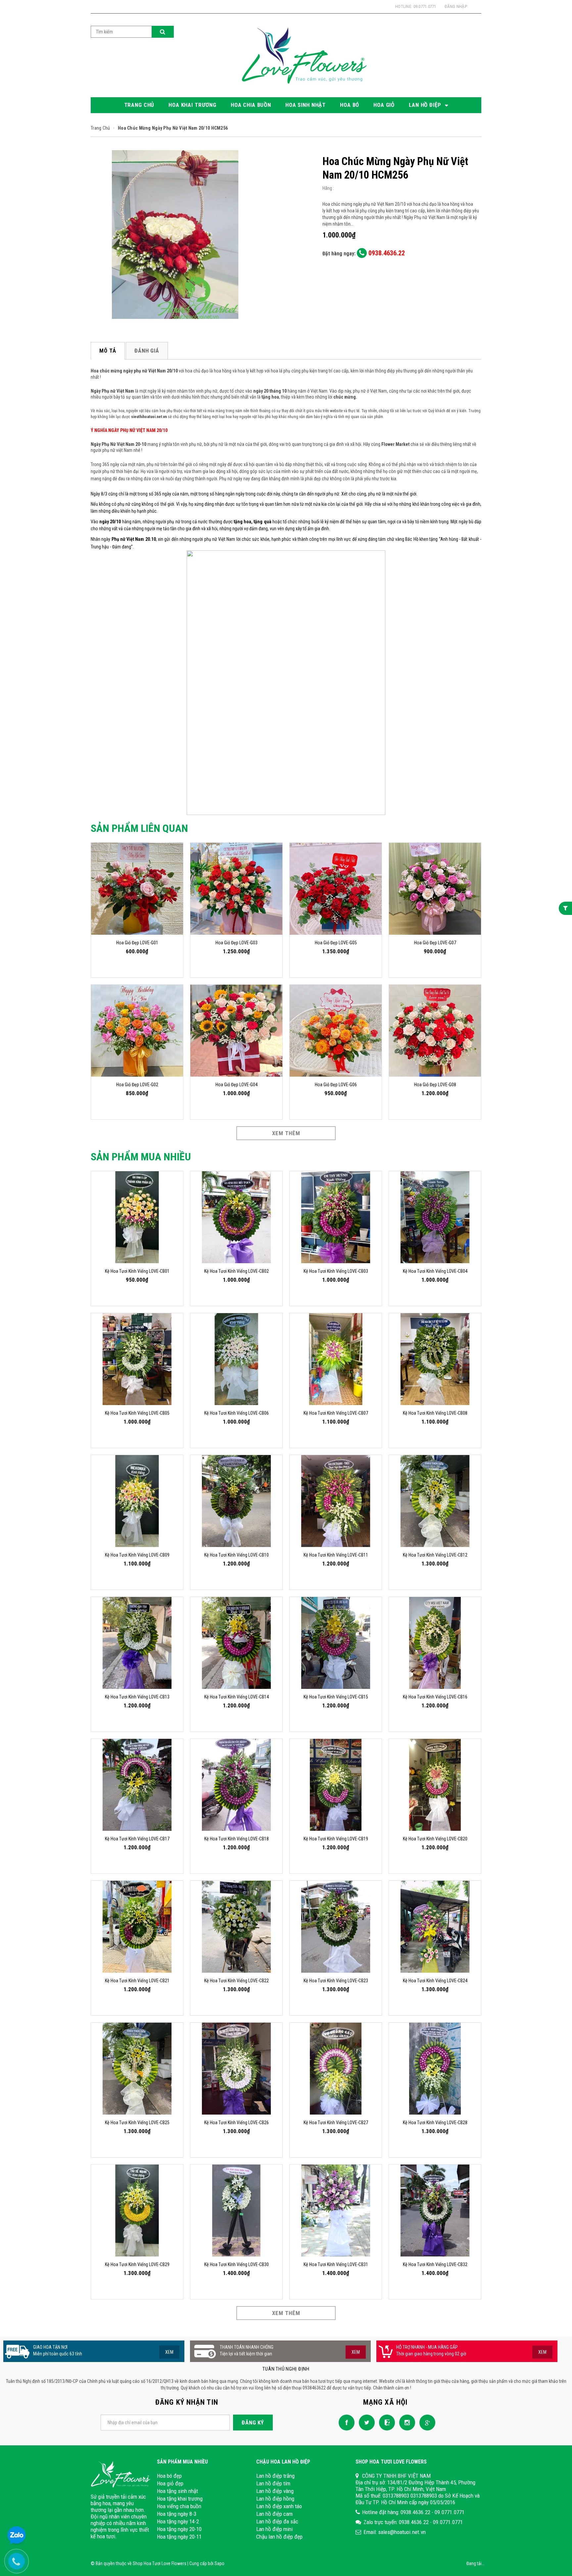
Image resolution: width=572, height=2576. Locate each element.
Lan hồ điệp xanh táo (279, 2506)
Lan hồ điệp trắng (275, 2476)
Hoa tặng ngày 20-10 (179, 2529)
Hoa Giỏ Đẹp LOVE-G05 (336, 943)
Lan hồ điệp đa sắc (277, 2521)
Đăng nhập (456, 6)
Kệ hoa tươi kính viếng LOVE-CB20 (435, 1839)
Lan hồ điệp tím (273, 2483)
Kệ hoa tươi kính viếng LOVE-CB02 (237, 1271)
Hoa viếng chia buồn (179, 2506)
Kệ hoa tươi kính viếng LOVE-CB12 (435, 1555)
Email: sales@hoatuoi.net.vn (395, 2532)
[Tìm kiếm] (163, 32)
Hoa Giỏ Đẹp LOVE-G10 (56, 2541)
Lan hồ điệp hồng (275, 2499)
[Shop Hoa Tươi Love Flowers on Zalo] (385, 2422)
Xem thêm (286, 1133)
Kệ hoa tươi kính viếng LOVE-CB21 (137, 1981)
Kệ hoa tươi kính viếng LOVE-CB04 (435, 1271)
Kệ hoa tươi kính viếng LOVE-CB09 (137, 1555)
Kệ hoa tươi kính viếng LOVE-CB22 (237, 1981)
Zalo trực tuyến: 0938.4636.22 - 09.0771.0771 (413, 2522)
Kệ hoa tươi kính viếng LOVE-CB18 (237, 1839)
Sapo (219, 2563)
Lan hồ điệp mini (274, 2529)
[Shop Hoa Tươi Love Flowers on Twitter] (365, 2422)
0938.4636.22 (386, 253)
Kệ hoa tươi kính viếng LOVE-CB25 (137, 2123)
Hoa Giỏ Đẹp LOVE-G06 (336, 1085)
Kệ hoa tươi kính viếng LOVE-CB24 (435, 1981)
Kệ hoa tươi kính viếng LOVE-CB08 (435, 1413)
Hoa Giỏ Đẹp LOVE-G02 (137, 1085)
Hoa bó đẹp (169, 2476)
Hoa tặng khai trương (180, 2499)
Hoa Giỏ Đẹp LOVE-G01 (137, 943)
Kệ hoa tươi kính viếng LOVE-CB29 (137, 2264)
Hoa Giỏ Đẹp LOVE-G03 (237, 943)
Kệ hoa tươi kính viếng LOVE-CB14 (237, 1697)
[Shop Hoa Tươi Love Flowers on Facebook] (345, 2422)
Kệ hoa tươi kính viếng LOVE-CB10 (237, 1555)
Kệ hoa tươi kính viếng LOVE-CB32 (435, 2264)
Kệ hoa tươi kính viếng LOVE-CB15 (336, 1697)
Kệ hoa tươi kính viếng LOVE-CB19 (336, 1839)
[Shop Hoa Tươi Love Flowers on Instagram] (405, 2422)
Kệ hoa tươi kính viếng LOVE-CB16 (435, 1697)
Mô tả (108, 351)
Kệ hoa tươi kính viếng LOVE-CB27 (336, 2123)
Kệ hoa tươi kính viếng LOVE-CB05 (137, 1413)
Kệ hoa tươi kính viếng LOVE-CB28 (435, 2123)
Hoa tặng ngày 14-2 (178, 2521)
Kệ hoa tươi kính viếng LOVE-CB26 (237, 2123)
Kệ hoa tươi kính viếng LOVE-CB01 (137, 1271)
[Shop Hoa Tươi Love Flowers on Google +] (426, 2422)
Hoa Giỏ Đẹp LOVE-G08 (435, 1085)
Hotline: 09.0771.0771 (416, 6)
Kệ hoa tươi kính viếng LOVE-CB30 (237, 2264)
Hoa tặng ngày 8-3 (177, 2514)
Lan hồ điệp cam (274, 2514)
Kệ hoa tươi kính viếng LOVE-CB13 (137, 1697)
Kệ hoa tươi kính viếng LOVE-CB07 (336, 1413)
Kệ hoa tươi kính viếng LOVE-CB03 (336, 1271)
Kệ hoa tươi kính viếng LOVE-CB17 (137, 1839)
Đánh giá (147, 351)
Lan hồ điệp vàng (275, 2491)
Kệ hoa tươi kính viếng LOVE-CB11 (336, 1555)
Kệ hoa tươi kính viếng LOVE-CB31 (336, 2264)
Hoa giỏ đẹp (170, 2483)
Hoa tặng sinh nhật (177, 2491)
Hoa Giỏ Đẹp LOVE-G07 (435, 943)
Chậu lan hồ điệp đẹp (279, 2537)
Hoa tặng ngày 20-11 (179, 2537)
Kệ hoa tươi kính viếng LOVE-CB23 (336, 1981)
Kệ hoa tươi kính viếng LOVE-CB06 (237, 1413)
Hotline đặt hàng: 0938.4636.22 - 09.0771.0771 (413, 2512)
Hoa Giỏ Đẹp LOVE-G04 (237, 1085)
